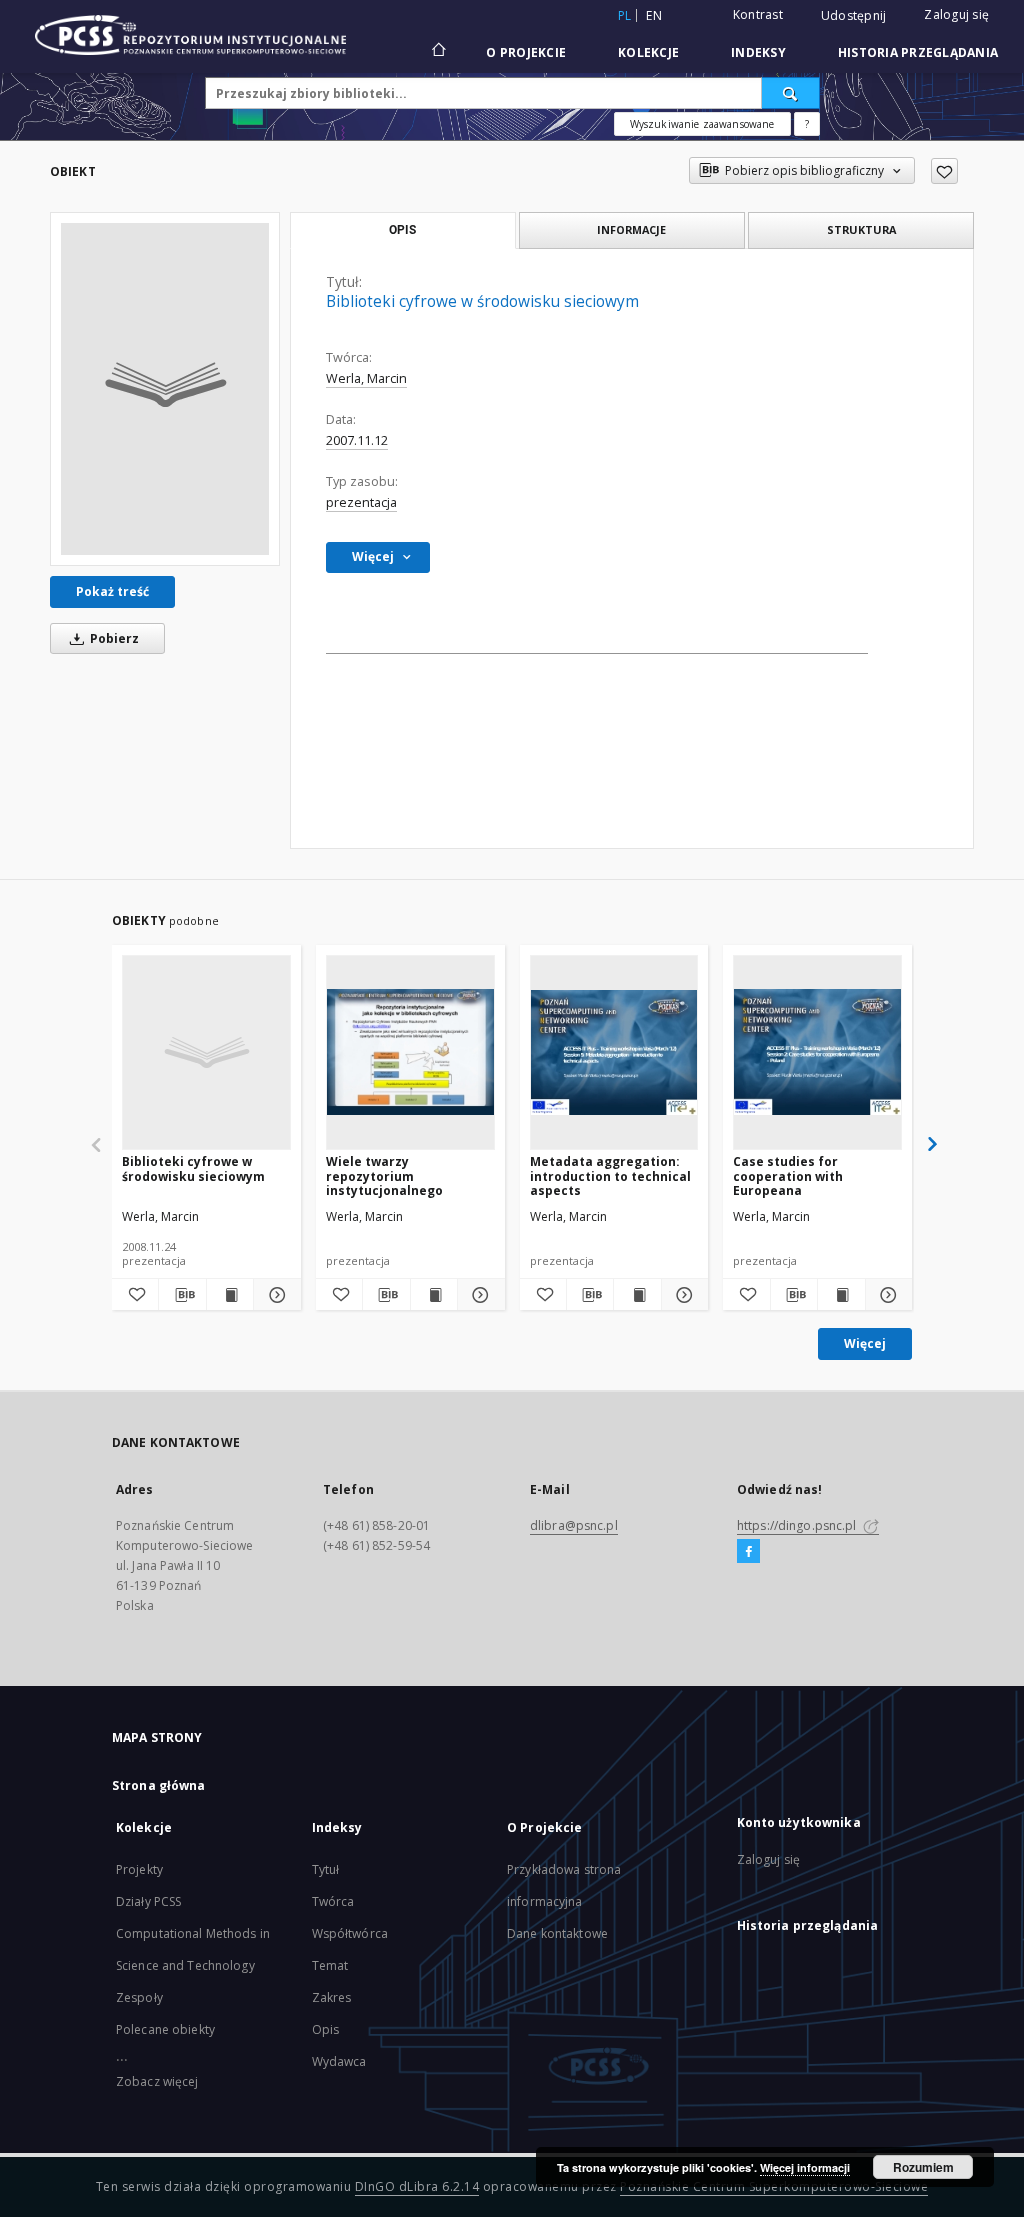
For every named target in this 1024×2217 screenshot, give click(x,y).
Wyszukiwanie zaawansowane (702, 124)
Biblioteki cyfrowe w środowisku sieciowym (193, 1168)
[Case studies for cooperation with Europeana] (817, 1052)
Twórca (333, 1901)
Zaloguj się (956, 14)
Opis (325, 2029)
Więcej (865, 1343)
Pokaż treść (112, 591)
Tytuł (326, 1869)
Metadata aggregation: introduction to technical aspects (610, 1175)
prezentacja (361, 502)
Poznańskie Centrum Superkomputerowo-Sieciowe (774, 2186)
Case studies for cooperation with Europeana (788, 1175)
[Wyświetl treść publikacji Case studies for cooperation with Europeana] (841, 1295)
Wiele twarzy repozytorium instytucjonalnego (384, 1175)
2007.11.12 (357, 440)
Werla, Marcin (366, 378)
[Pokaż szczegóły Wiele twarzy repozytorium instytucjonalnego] (478, 1295)
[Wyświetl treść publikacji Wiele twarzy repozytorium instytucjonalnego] (434, 1295)
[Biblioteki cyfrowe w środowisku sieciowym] (165, 389)
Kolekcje (648, 52)
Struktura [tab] (861, 229)
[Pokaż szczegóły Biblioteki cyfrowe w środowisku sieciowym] (274, 1295)
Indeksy (758, 52)
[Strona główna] (437, 52)
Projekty (139, 1869)
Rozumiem (923, 2167)
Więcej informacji (805, 2167)
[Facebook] (748, 1552)
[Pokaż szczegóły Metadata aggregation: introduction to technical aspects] (682, 1295)
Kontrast (758, 14)
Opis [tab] (402, 230)
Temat (330, 1965)
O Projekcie (526, 52)
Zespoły (139, 1997)
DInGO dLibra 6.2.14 (417, 2186)
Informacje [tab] (631, 229)
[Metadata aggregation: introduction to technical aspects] (614, 1052)
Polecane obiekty (165, 2029)
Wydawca (339, 2061)
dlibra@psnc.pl (574, 1525)
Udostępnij (854, 16)
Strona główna (159, 1785)
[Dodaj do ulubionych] (944, 171)
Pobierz (113, 638)
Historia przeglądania (918, 52)
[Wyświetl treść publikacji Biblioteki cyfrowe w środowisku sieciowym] (230, 1295)
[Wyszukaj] (791, 93)
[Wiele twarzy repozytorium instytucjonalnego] (410, 1052)
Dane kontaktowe (557, 1933)
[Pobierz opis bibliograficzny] (182, 1295)
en (654, 15)
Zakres (332, 1997)
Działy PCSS (148, 1901)
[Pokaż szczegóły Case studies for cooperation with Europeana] (886, 1295)
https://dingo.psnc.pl (798, 1525)
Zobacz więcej (157, 2081)
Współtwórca (350, 1933)
